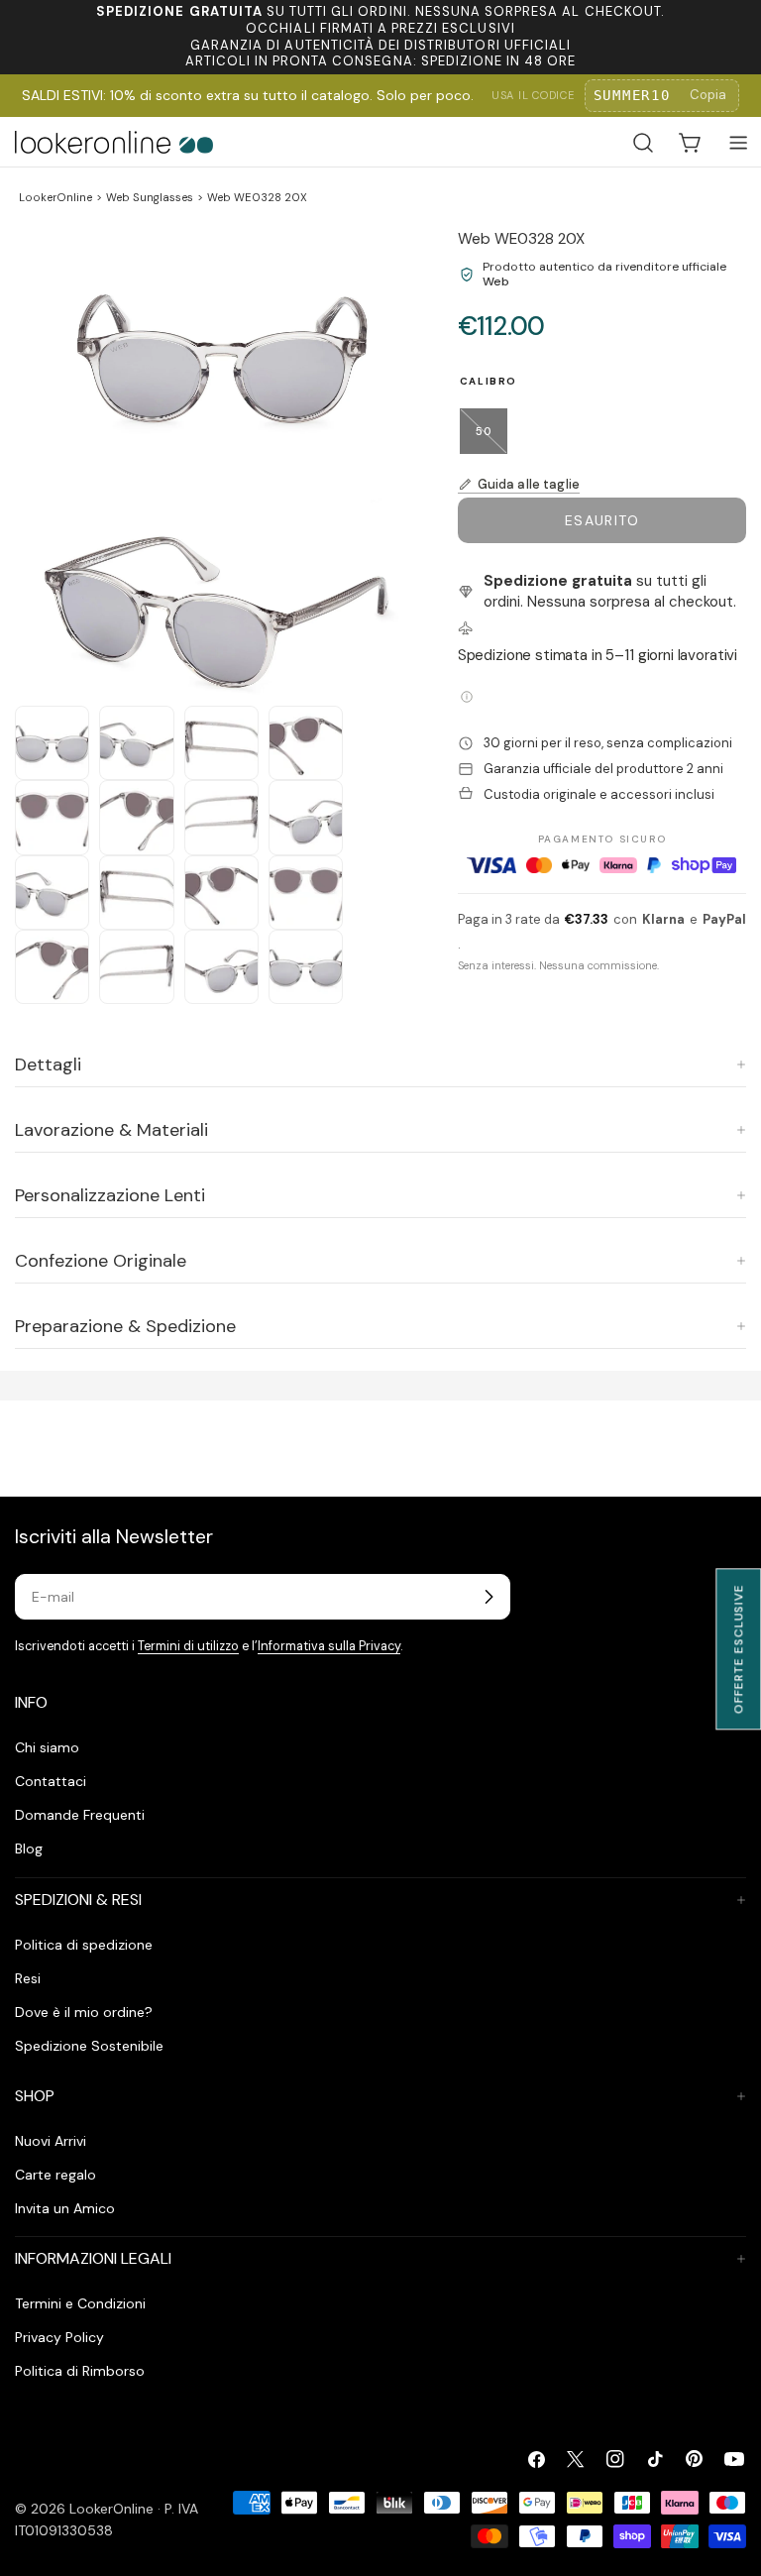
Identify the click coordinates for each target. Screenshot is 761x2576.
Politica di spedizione (84, 1945)
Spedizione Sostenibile (89, 2046)
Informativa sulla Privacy (329, 1646)
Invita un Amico (65, 2208)
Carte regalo (55, 2175)
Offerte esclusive (738, 1649)
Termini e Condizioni (80, 2303)
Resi (28, 1978)
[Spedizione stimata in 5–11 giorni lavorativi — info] (467, 697)
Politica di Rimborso (80, 2371)
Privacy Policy (59, 2337)
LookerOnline (55, 197)
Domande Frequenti (80, 1815)
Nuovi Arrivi (51, 2141)
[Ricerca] (643, 143)
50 (491, 439)
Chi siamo (47, 1747)
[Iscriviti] (489, 1597)
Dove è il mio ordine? (84, 2012)
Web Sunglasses (150, 197)
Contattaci (51, 1781)
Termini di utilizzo (188, 1646)
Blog (29, 1848)
